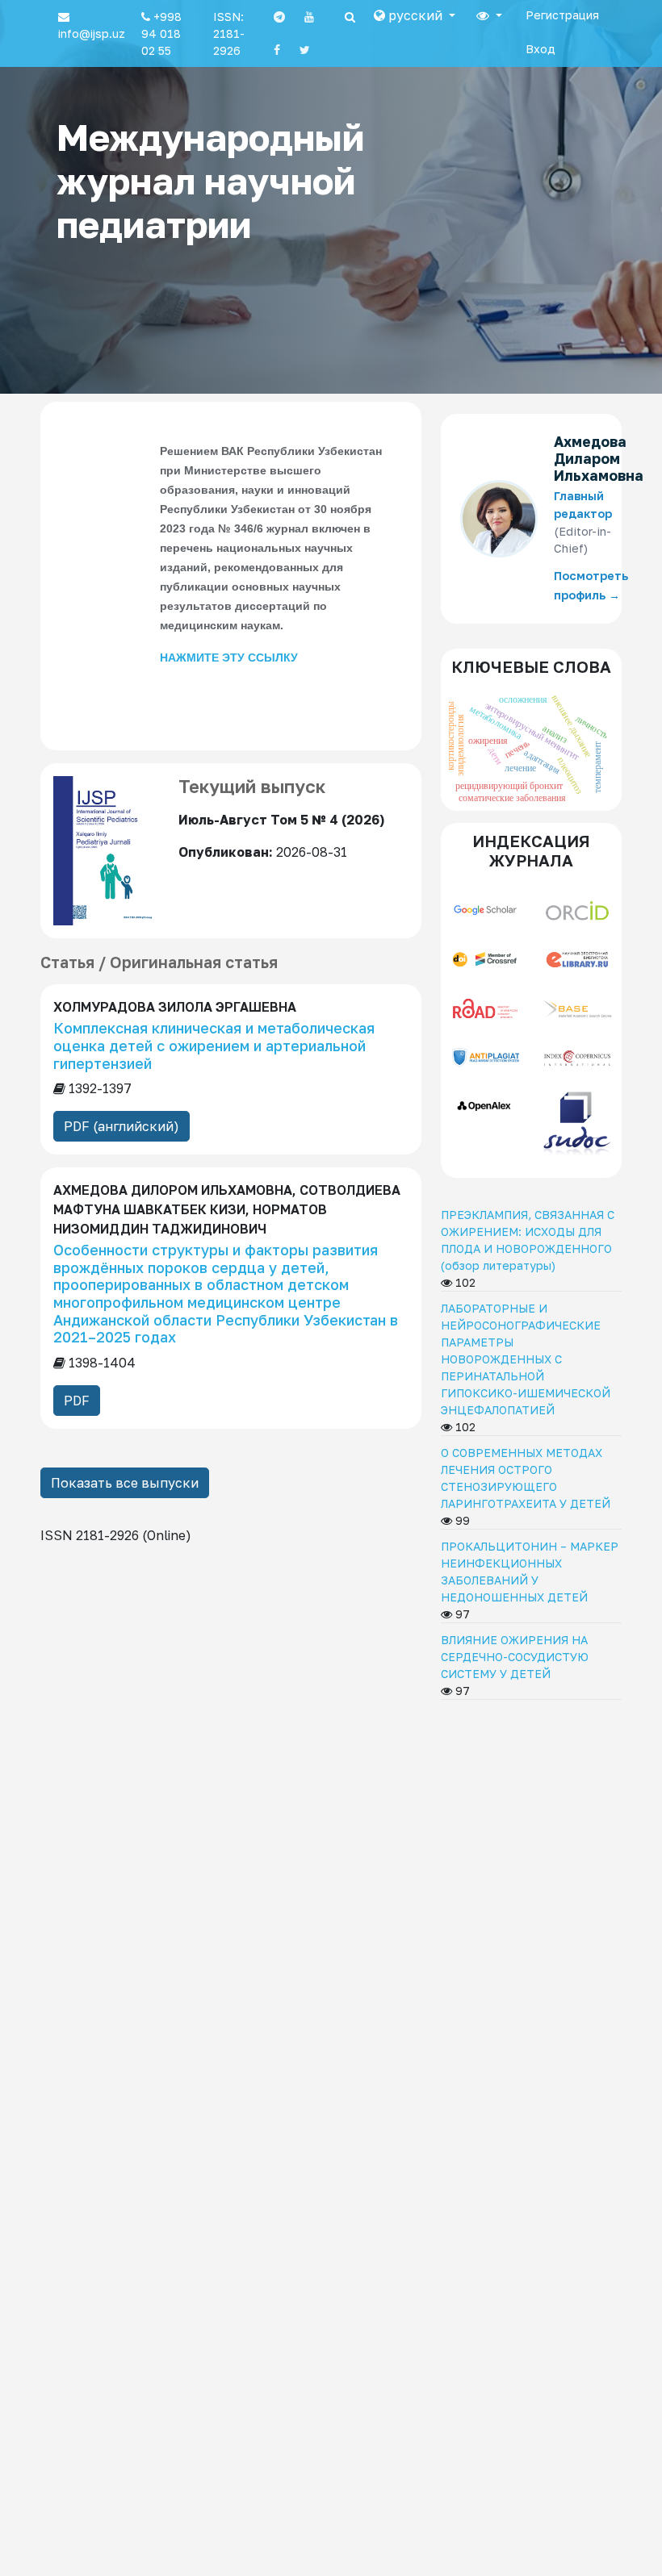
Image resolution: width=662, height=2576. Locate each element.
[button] (415, 15)
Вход (540, 49)
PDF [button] (77, 1401)
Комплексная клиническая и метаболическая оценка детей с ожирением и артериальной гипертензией (214, 1045)
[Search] (350, 17)
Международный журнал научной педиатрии (210, 181)
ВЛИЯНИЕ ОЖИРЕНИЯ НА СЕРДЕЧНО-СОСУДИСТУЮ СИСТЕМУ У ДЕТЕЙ (515, 1657)
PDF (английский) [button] (122, 1126)
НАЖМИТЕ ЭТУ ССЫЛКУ (229, 658)
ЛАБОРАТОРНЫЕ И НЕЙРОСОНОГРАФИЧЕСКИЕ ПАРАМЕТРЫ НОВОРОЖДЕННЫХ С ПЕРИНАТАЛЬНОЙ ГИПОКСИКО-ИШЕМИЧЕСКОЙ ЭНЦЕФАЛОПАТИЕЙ (526, 1359)
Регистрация (562, 15)
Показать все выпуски (125, 1483)
